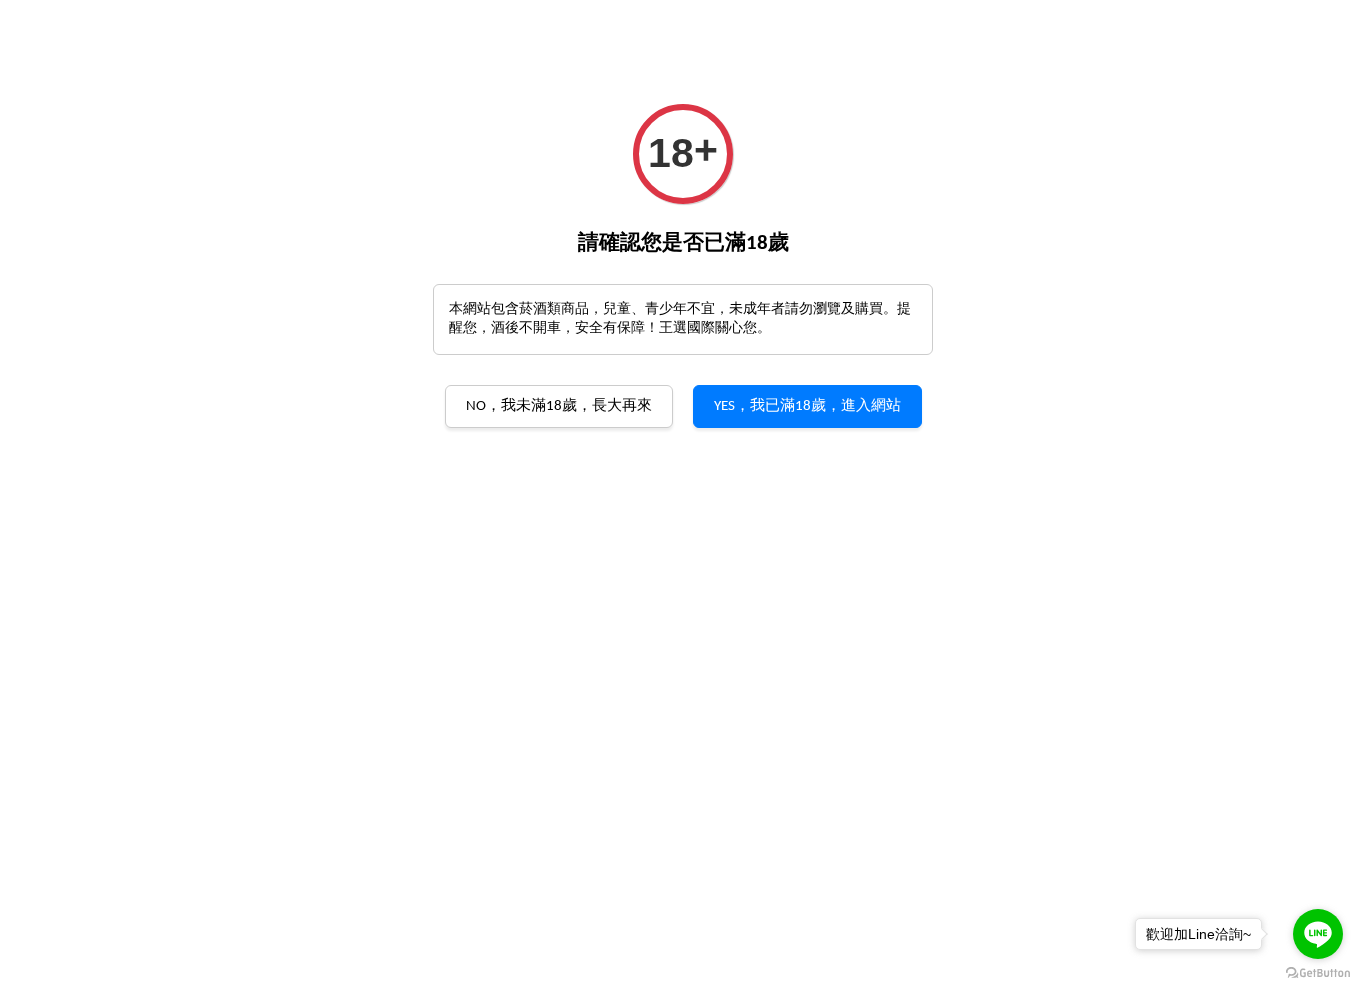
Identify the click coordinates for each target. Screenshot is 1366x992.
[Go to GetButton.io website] (1318, 972)
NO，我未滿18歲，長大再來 (559, 406)
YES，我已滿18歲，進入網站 (807, 406)
